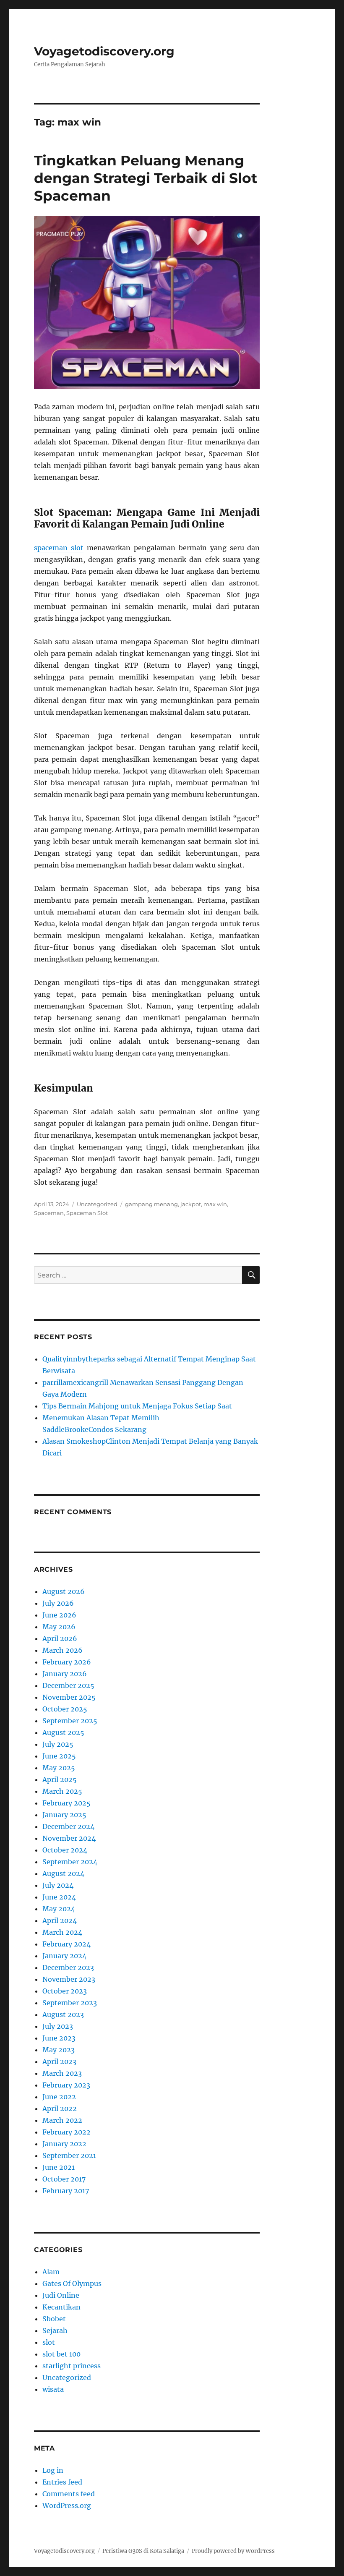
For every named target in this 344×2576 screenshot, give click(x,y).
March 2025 (62, 1791)
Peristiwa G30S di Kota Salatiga (143, 2551)
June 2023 (59, 2038)
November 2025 (69, 1697)
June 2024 (59, 1897)
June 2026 (59, 1615)
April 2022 (60, 2108)
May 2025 (59, 1768)
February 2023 (66, 2085)
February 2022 (66, 2132)
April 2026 (60, 1638)
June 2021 (59, 2167)
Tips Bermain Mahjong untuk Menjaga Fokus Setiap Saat (137, 1406)
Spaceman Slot (87, 1213)
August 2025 (63, 1732)
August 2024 (63, 1873)
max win (215, 1204)
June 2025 (59, 1756)
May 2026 (59, 1627)
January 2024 (64, 1956)
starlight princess (72, 2366)
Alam (51, 2272)
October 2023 (65, 1991)
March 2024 (62, 1932)
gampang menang (151, 1204)
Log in (53, 2470)
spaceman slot (59, 548)
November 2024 (69, 1838)
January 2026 (65, 1674)
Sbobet (54, 2319)
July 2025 (58, 1744)
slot (49, 2342)
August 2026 (64, 1591)
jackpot (191, 1204)
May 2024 (59, 1909)
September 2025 (70, 1721)
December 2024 (68, 1826)
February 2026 (67, 1662)
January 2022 (64, 2144)
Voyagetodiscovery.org (104, 51)
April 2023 (59, 2061)
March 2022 (62, 2120)
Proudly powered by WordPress (233, 2551)
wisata (53, 2389)
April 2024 (60, 1920)
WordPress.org (67, 2505)
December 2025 (68, 1685)
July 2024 (58, 1885)
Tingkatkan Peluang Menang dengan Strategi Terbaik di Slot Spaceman (146, 178)
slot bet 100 (61, 2354)
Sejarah (55, 2330)
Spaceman (49, 1213)
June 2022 (59, 2097)
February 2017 (66, 2191)
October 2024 (65, 1850)
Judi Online (61, 2295)
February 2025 (66, 1803)
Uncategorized (97, 1204)
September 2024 (70, 1862)
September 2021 (69, 2155)
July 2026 (58, 1603)
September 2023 (70, 2003)
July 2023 (58, 2026)
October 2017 (64, 2179)
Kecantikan (61, 2307)
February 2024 (66, 1944)
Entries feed (62, 2482)
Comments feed (69, 2494)
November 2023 (69, 1979)
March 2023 (62, 2073)
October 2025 (65, 1709)
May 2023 (59, 2050)
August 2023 (63, 2014)
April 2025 (60, 1779)
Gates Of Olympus (72, 2283)
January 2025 (64, 1815)
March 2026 (63, 1650)
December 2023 (68, 1967)
